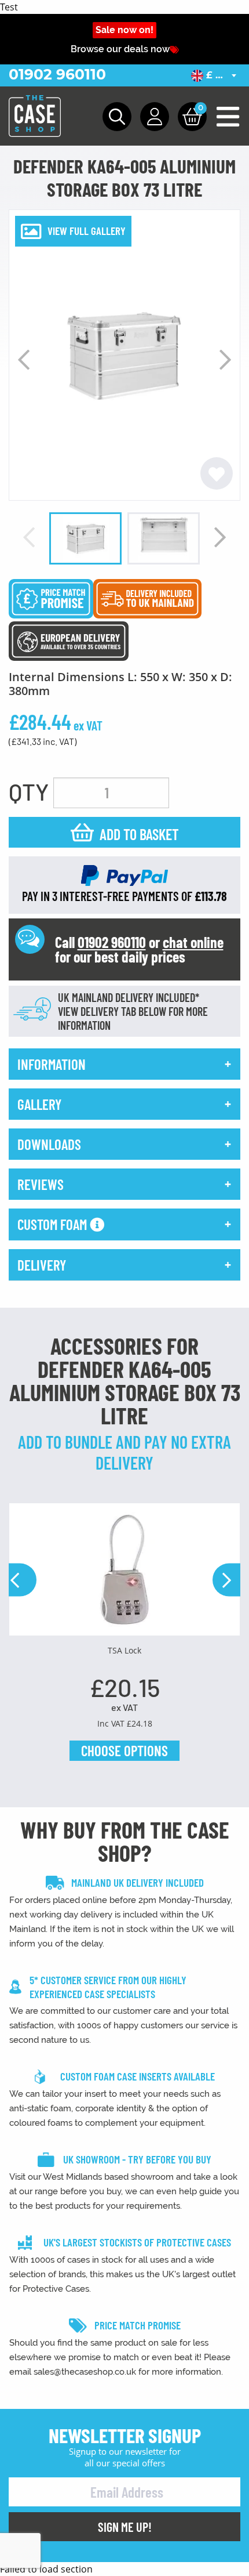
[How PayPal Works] (124, 874)
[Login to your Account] (155, 117)
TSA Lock (124, 1650)
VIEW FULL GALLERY (87, 231)
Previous (24, 360)
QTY (29, 791)
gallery (39, 1104)
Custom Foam (54, 1224)
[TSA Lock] (124, 1574)
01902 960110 (57, 74)
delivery (42, 1265)
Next (225, 360)
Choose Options (124, 1750)
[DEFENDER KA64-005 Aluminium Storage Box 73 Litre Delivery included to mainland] (147, 598)
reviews (41, 1184)
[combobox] (216, 75)
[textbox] (216, 75)
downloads (49, 1144)
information (52, 1064)
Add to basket (139, 834)
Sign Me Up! (125, 2527)
